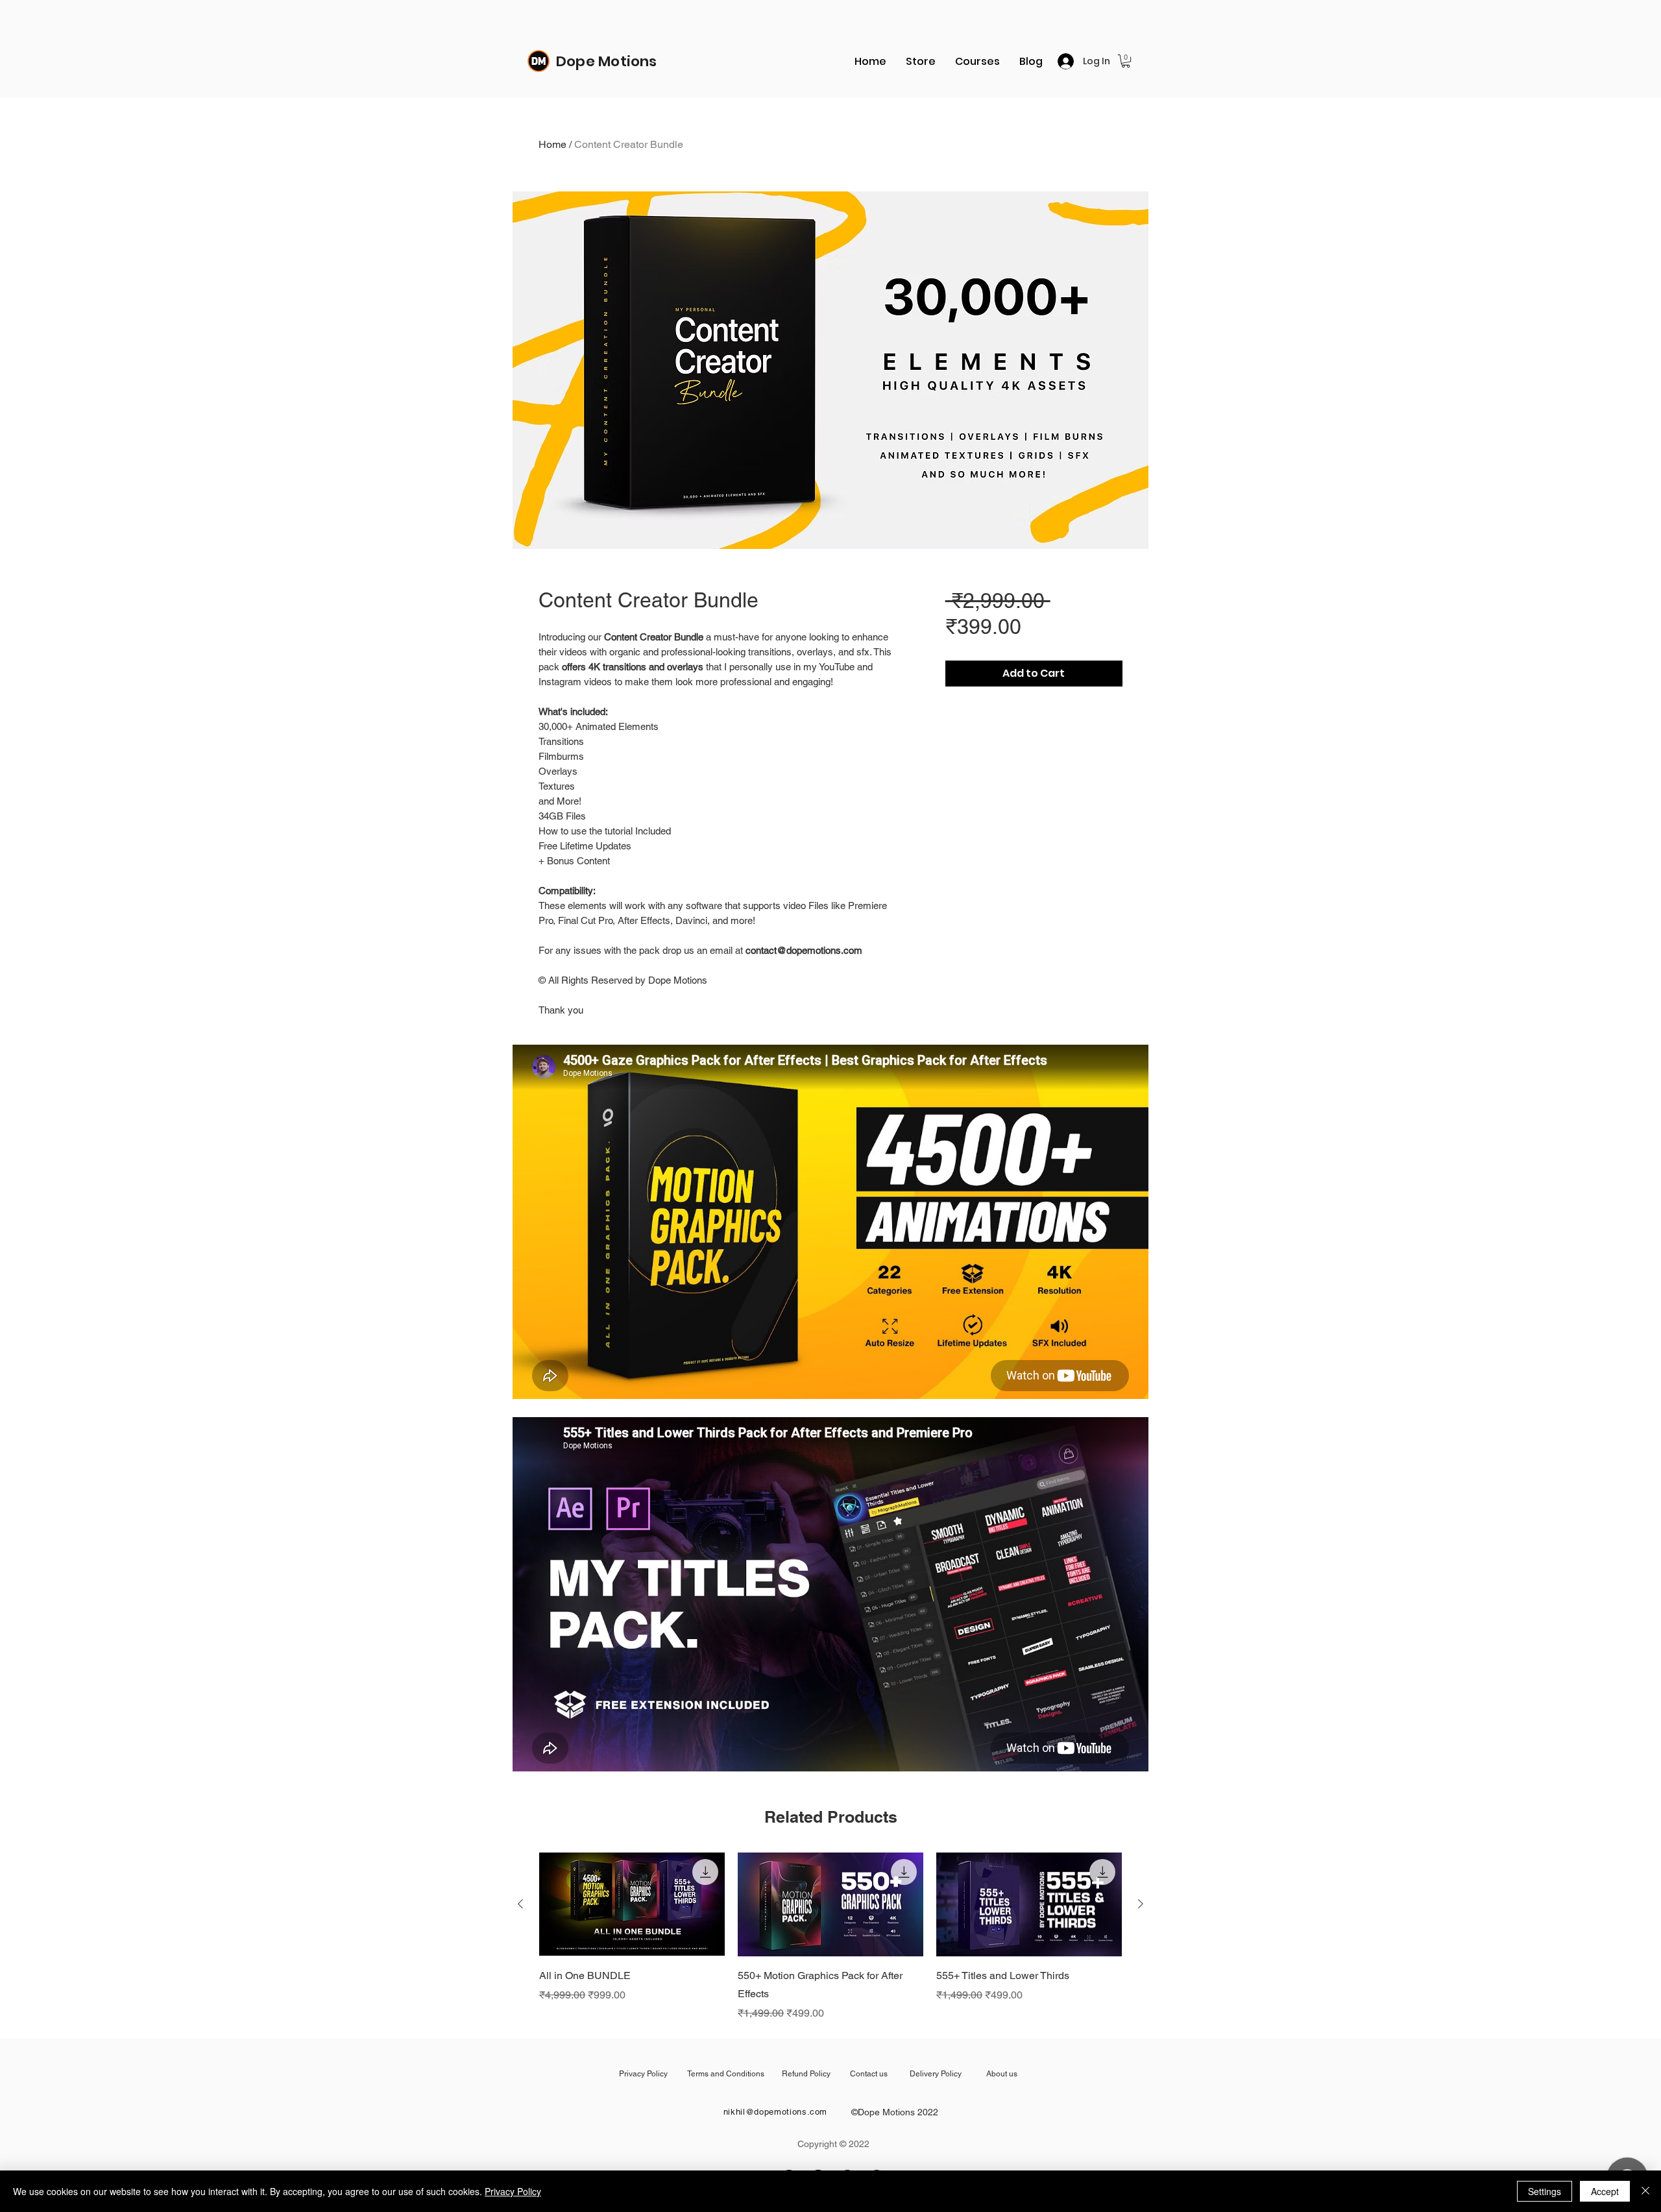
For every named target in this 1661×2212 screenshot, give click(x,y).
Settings (1545, 2191)
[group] (830, 1937)
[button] (1126, 61)
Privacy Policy (513, 2191)
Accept (1605, 2191)
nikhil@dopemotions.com (775, 2112)
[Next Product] (1141, 1904)
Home (552, 144)
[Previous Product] (520, 1904)
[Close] (1645, 2191)
